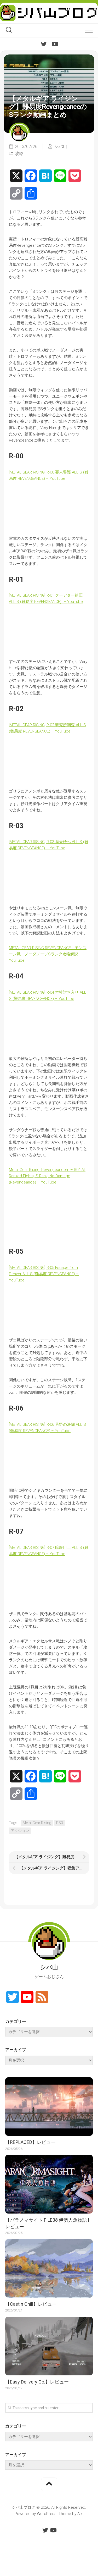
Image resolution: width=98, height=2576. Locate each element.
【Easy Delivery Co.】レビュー (37, 2382)
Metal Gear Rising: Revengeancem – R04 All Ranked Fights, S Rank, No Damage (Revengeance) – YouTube (47, 1176)
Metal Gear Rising (37, 1823)
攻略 (19, 153)
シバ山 (61, 146)
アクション (20, 1831)
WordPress (47, 2514)
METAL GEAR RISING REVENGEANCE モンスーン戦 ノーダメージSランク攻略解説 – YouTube (48, 954)
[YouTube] (55, 44)
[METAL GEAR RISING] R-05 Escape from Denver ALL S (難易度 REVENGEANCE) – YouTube (44, 1274)
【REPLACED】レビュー (30, 2142)
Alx (80, 2514)
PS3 (60, 1823)
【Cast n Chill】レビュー (31, 2304)
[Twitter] (44, 44)
